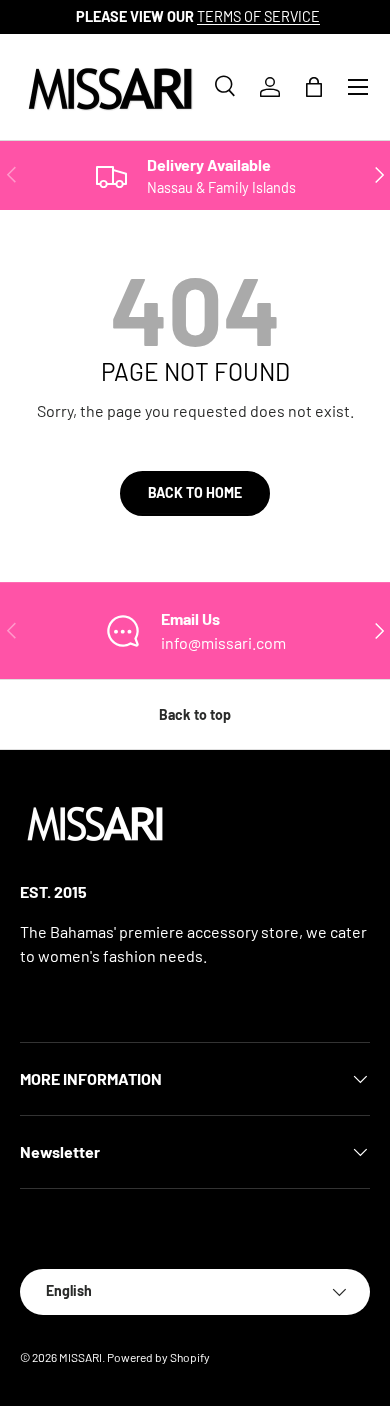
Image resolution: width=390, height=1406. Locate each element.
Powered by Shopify (158, 1357)
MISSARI (80, 1357)
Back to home (195, 492)
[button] (314, 87)
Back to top (195, 714)
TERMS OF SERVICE (255, 16)
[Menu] (358, 87)
